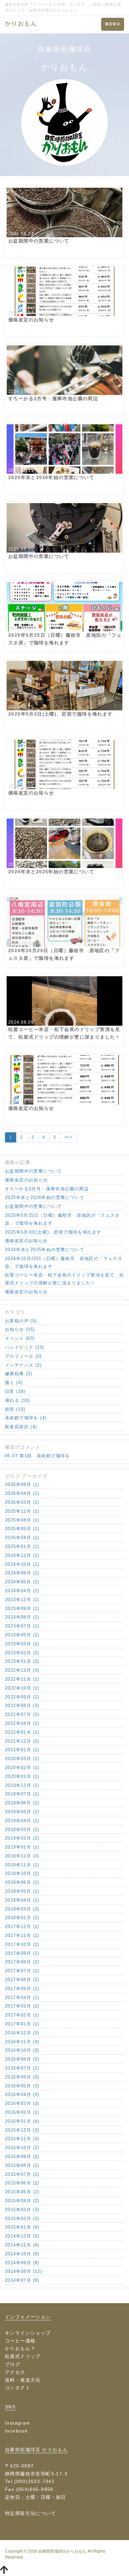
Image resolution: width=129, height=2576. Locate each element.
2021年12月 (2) (22, 1741)
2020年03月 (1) (22, 1759)
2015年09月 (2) (22, 2157)
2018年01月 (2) (22, 1918)
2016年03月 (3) (22, 2103)
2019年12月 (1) (22, 1785)
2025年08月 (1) (22, 1520)
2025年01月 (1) (22, 1546)
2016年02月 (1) (22, 2112)
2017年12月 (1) (22, 1927)
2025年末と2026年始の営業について (45, 1197)
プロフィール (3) (23, 1356)
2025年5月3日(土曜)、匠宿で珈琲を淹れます (53, 1232)
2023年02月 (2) (22, 1653)
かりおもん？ (20, 2348)
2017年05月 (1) (22, 1989)
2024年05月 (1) (22, 1582)
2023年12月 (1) (22, 1600)
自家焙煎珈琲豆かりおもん (62, 2551)
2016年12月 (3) (22, 2033)
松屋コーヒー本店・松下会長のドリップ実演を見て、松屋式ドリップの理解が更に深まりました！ (64, 1279)
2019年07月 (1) (22, 1794)
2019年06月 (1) (22, 1803)
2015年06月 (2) (22, 2183)
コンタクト (18, 2388)
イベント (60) (20, 1338)
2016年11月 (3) (22, 2042)
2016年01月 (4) (22, 2121)
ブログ (13, 2364)
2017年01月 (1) (22, 2024)
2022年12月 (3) (22, 1670)
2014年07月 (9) (22, 2280)
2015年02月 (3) (22, 2219)
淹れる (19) (18, 1400)
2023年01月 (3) (22, 1661)
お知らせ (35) (20, 1329)
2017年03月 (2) (22, 2006)
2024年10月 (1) (22, 1564)
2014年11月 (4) (22, 2245)
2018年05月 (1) (22, 1891)
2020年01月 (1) (22, 1776)
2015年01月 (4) (22, 2227)
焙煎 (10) (15, 1409)
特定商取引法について (30, 2513)
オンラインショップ (28, 2333)
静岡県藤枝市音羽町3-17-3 (36, 2474)
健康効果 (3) (19, 1374)
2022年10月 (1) (22, 1688)
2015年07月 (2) (22, 2174)
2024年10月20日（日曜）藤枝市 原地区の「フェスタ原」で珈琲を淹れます (64, 1262)
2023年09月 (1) (22, 1609)
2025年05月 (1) (22, 1529)
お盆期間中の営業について (34, 1171)
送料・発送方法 (23, 2380)
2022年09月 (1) (22, 1697)
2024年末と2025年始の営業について (45, 1250)
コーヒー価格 (20, 2341)
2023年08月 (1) (22, 1617)
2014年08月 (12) (23, 2271)
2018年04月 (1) (22, 1900)
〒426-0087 (20, 2466)
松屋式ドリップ (23, 2356)
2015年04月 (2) (22, 2201)
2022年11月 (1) (22, 1679)
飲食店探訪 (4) (21, 1427)
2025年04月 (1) (22, 1538)
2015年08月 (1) (22, 2165)
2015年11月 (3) (22, 2139)
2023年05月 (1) (22, 1635)
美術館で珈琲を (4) (26, 1418)
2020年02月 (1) (22, 1768)
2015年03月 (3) (22, 2210)
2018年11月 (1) (22, 1865)
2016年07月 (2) (22, 2068)
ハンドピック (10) (25, 1347)
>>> (69, 1137)
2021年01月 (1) (22, 1750)
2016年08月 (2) (22, 2059)
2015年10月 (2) (22, 2148)
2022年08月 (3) (22, 1706)
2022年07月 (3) (22, 1714)
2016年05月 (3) (22, 2086)
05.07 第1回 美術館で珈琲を (38, 1456)
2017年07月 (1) (22, 1971)
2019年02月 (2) (22, 1838)
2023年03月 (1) (22, 1644)
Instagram (18, 2423)
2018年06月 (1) (22, 1882)
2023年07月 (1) (22, 1626)
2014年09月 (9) (22, 2263)
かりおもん (21, 23)
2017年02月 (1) (22, 2015)
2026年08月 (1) (22, 1484)
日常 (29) (15, 1391)
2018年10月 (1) (22, 1873)
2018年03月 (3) (22, 1909)
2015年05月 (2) (22, 2192)
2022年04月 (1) (22, 1723)
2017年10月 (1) (22, 1944)
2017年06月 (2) (22, 1980)
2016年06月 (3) (22, 2077)
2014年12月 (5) (22, 2236)
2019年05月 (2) (22, 1812)
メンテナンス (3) (23, 1365)
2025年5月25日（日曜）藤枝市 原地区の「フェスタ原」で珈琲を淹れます (62, 1219)
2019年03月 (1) (22, 1830)
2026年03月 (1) (22, 1502)
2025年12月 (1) (22, 1511)
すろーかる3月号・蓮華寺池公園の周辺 (47, 1189)
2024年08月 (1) (22, 1573)
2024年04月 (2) (22, 1591)
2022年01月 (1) (22, 1732)
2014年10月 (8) (22, 2254)
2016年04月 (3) (22, 2094)
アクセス (15, 2372)
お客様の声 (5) (21, 1321)
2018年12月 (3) (22, 1856)
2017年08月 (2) (22, 1962)
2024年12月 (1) (22, 1555)
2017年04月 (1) (22, 1997)
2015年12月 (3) (22, 2130)
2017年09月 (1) (22, 1953)
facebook (16, 2431)
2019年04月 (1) (22, 1821)
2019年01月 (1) (22, 1847)
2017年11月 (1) (22, 1935)
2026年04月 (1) (22, 1493)
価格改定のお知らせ (26, 1180)
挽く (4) (14, 1383)
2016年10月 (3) (22, 2050)
